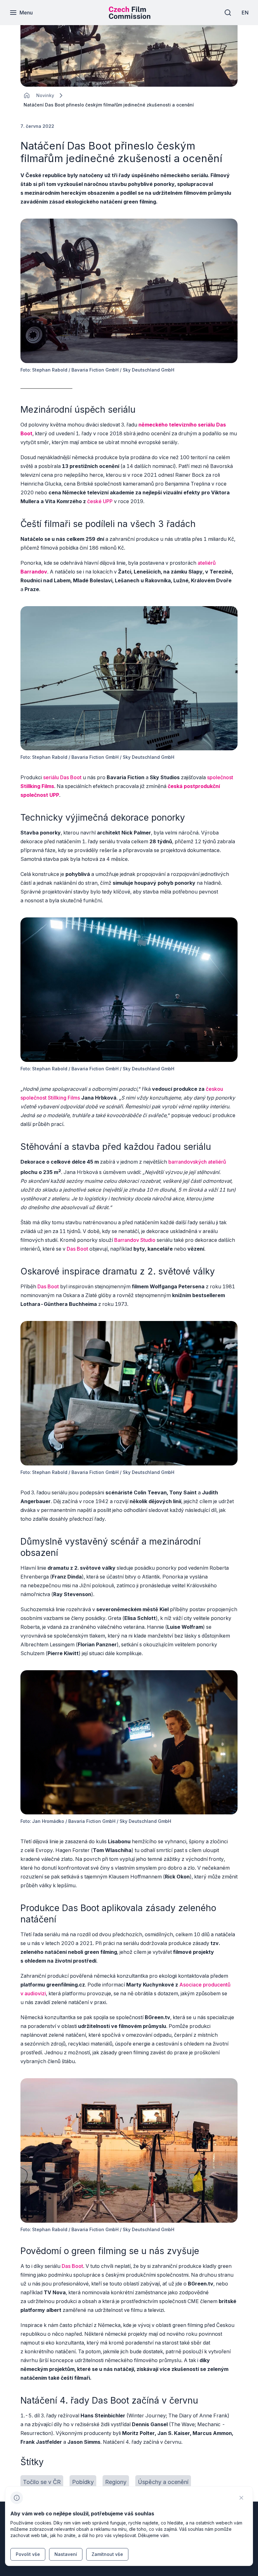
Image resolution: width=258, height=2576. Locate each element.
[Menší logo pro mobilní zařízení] (130, 17)
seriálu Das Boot (62, 777)
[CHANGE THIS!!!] (27, 95)
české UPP (100, 501)
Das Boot (77, 1249)
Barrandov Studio (135, 1240)
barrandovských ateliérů (197, 1162)
